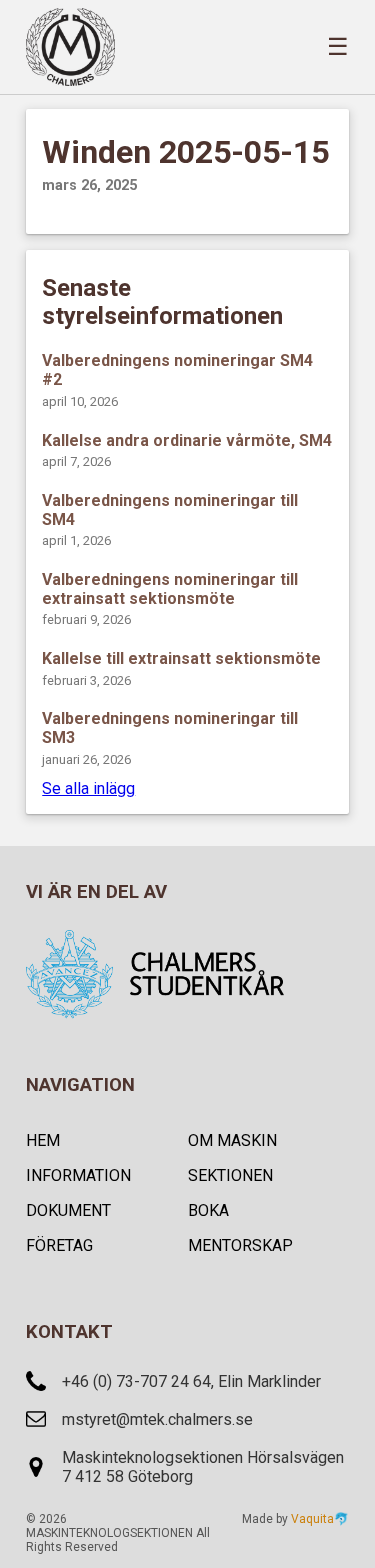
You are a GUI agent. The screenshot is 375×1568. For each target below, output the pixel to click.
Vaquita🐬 (320, 1519)
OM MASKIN (232, 1140)
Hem (43, 1140)
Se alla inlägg (88, 788)
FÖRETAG (59, 1245)
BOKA (208, 1210)
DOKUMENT (68, 1210)
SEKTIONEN (230, 1175)
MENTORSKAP (240, 1245)
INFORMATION (78, 1175)
